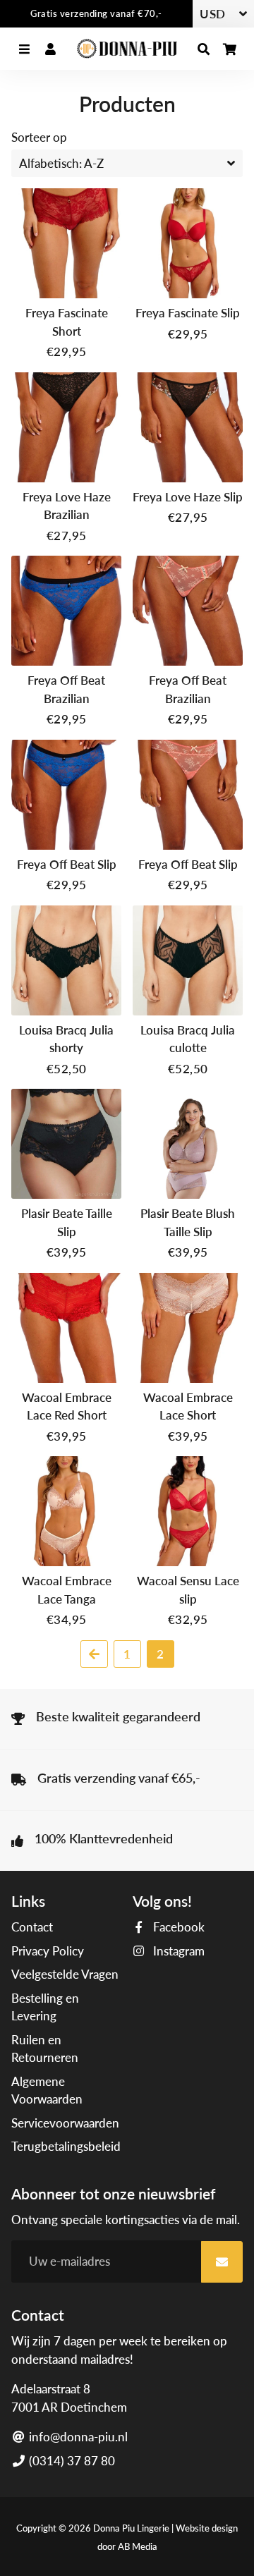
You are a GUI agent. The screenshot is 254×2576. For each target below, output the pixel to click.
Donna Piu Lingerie (131, 2528)
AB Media (138, 2546)
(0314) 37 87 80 (71, 2461)
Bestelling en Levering (45, 2007)
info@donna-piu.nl (77, 2437)
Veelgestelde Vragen (65, 1974)
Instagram (177, 1951)
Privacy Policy (48, 1951)
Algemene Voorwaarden (47, 2090)
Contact (32, 1927)
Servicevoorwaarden (65, 2123)
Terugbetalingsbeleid (66, 2146)
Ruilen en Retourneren (45, 2049)
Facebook (177, 1927)
